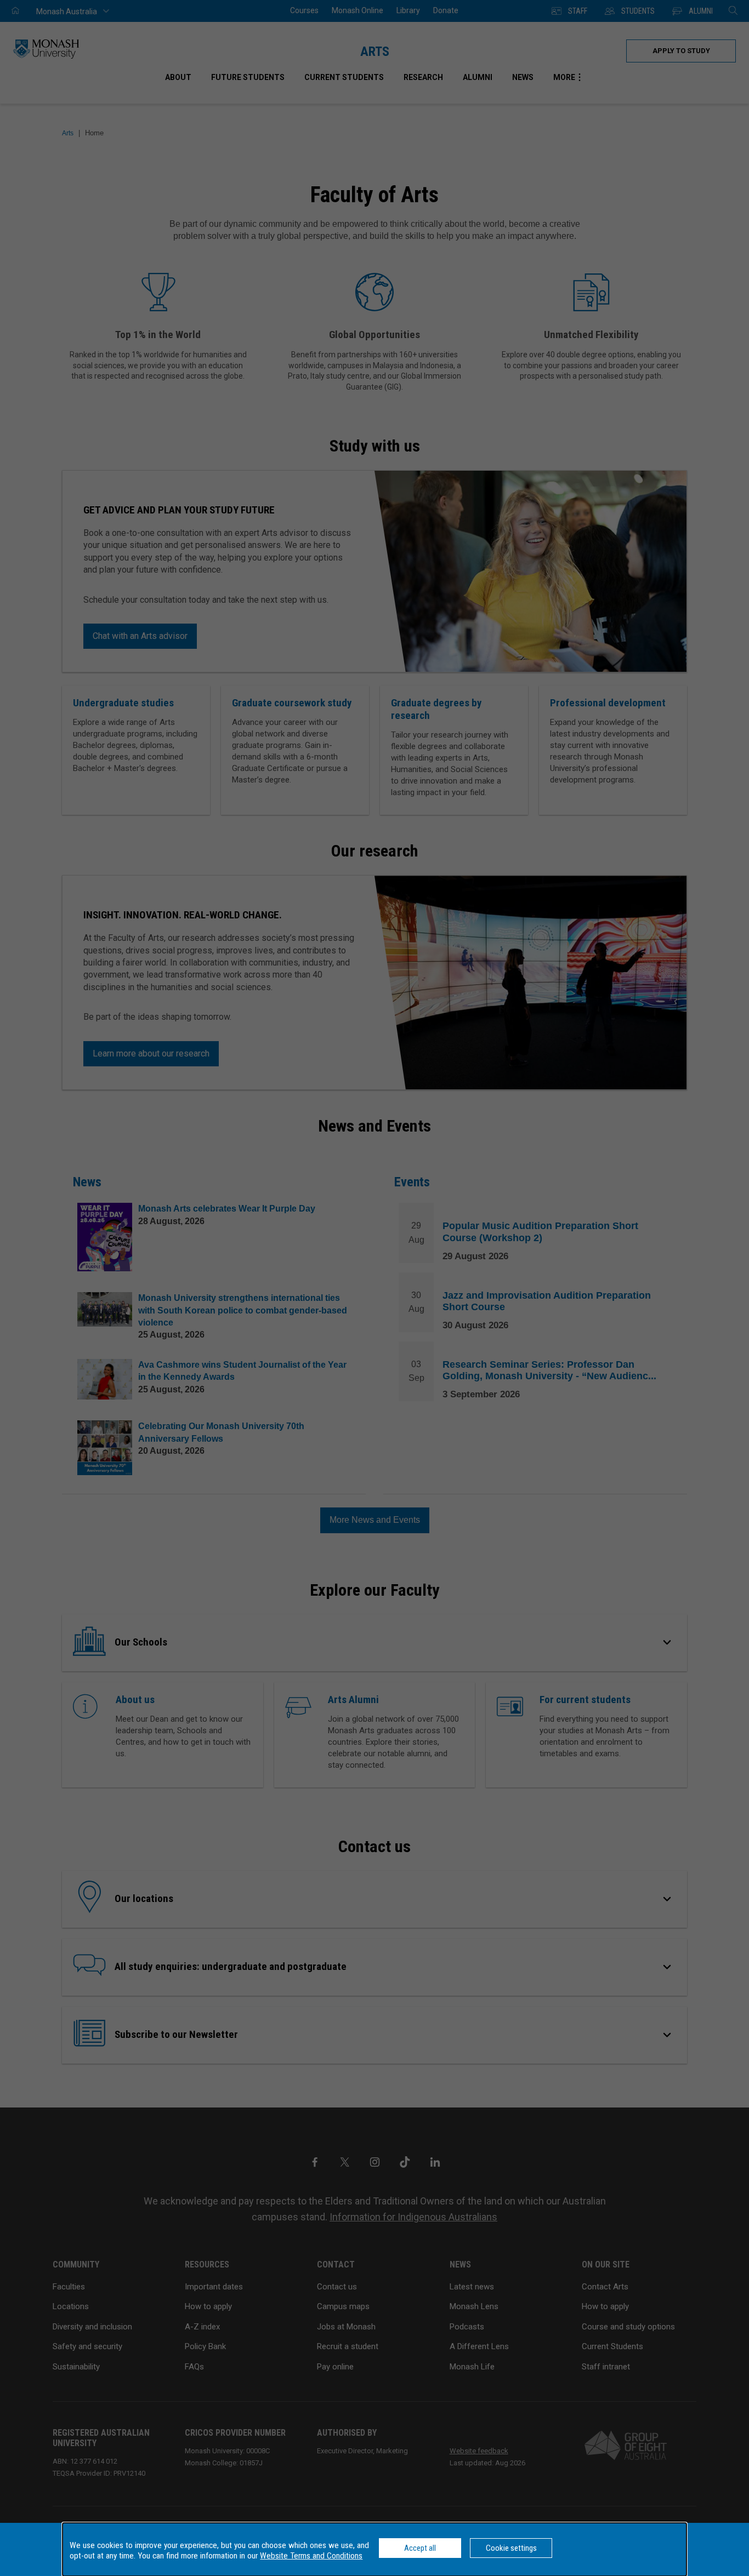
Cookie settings (511, 2548)
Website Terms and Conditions (311, 2556)
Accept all (420, 2548)
